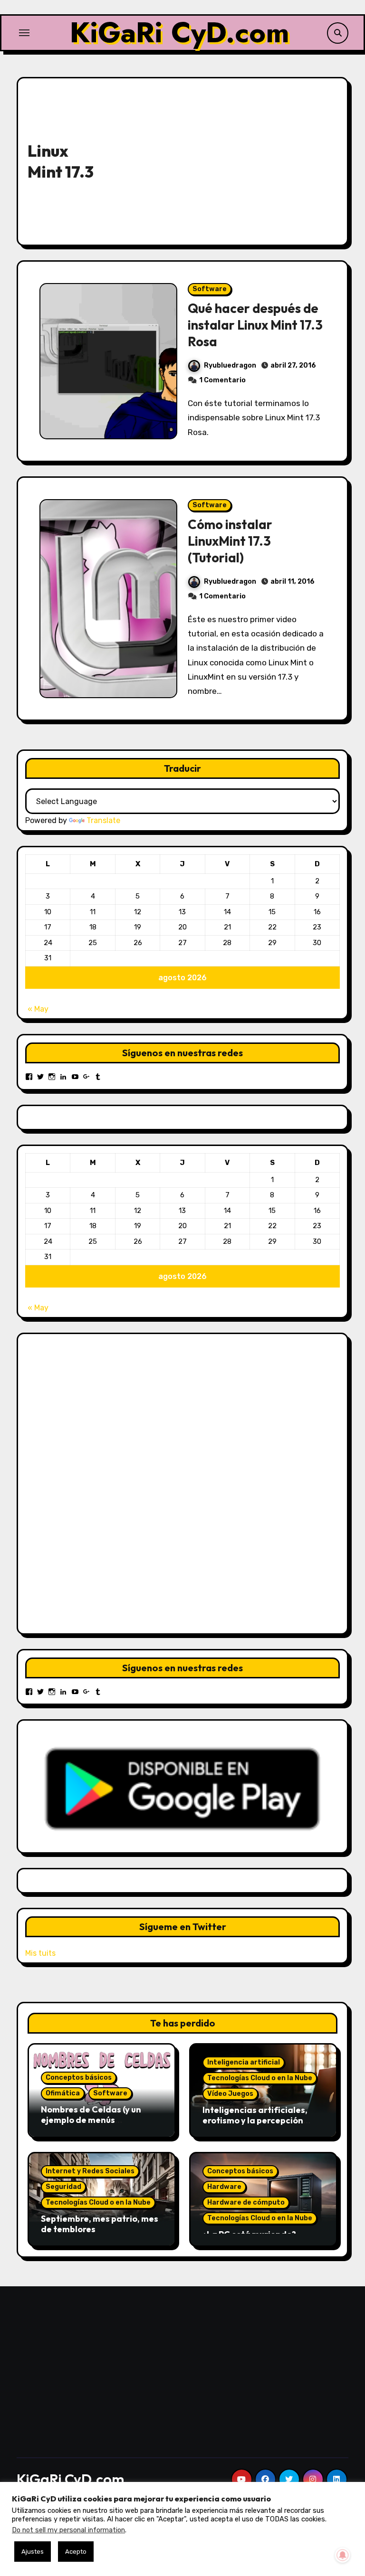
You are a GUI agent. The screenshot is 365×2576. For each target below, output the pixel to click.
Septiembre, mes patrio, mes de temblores (100, 2224)
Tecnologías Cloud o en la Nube (260, 2078)
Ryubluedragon (230, 365)
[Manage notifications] (343, 2555)
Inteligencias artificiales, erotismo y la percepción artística (255, 2120)
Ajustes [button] (33, 2552)
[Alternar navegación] (24, 33)
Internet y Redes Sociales (90, 2171)
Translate (103, 820)
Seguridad (63, 2187)
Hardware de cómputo (246, 2202)
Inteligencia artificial (244, 2062)
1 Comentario (222, 380)
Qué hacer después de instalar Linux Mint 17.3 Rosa (255, 325)
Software (210, 289)
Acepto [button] (76, 2552)
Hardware (224, 2187)
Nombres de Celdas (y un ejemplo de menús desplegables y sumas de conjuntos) (92, 2125)
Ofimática (63, 2093)
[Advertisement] (225, 159)
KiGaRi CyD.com (180, 33)
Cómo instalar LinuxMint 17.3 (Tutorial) (230, 541)
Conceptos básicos (79, 2078)
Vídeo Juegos (230, 2094)
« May (38, 1009)
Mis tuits (40, 1953)
